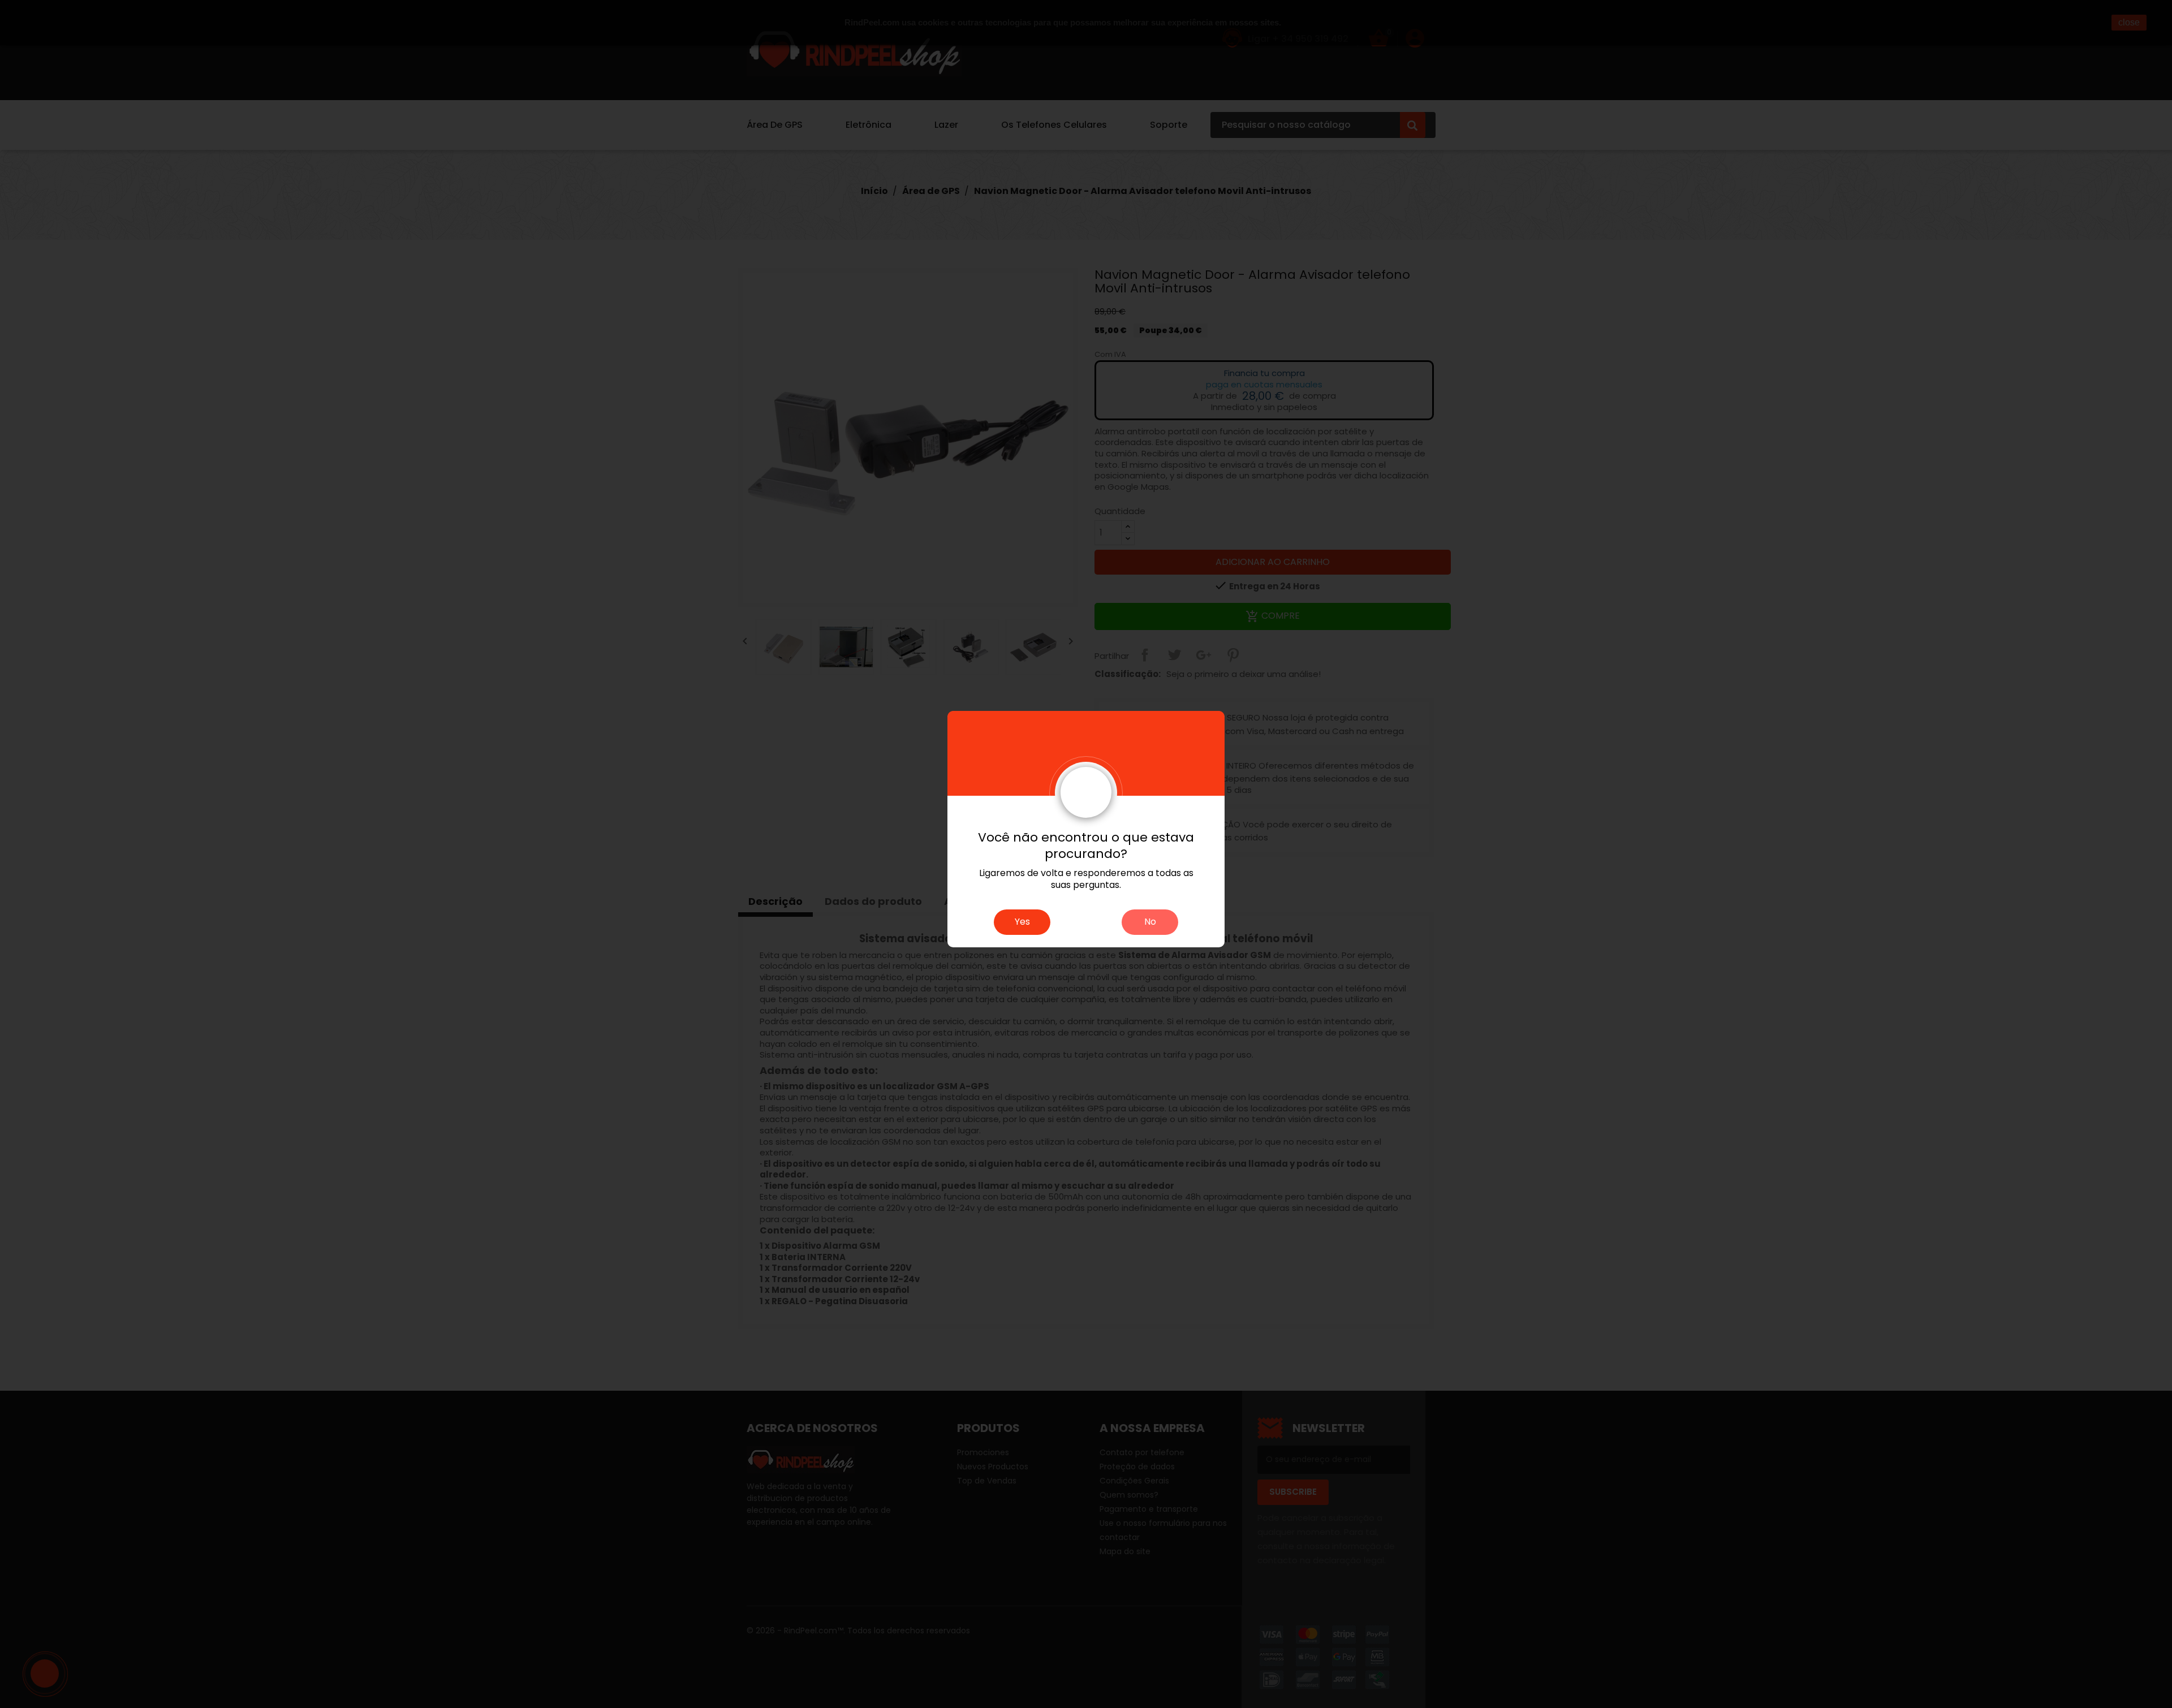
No (1150, 922)
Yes (1022, 922)
